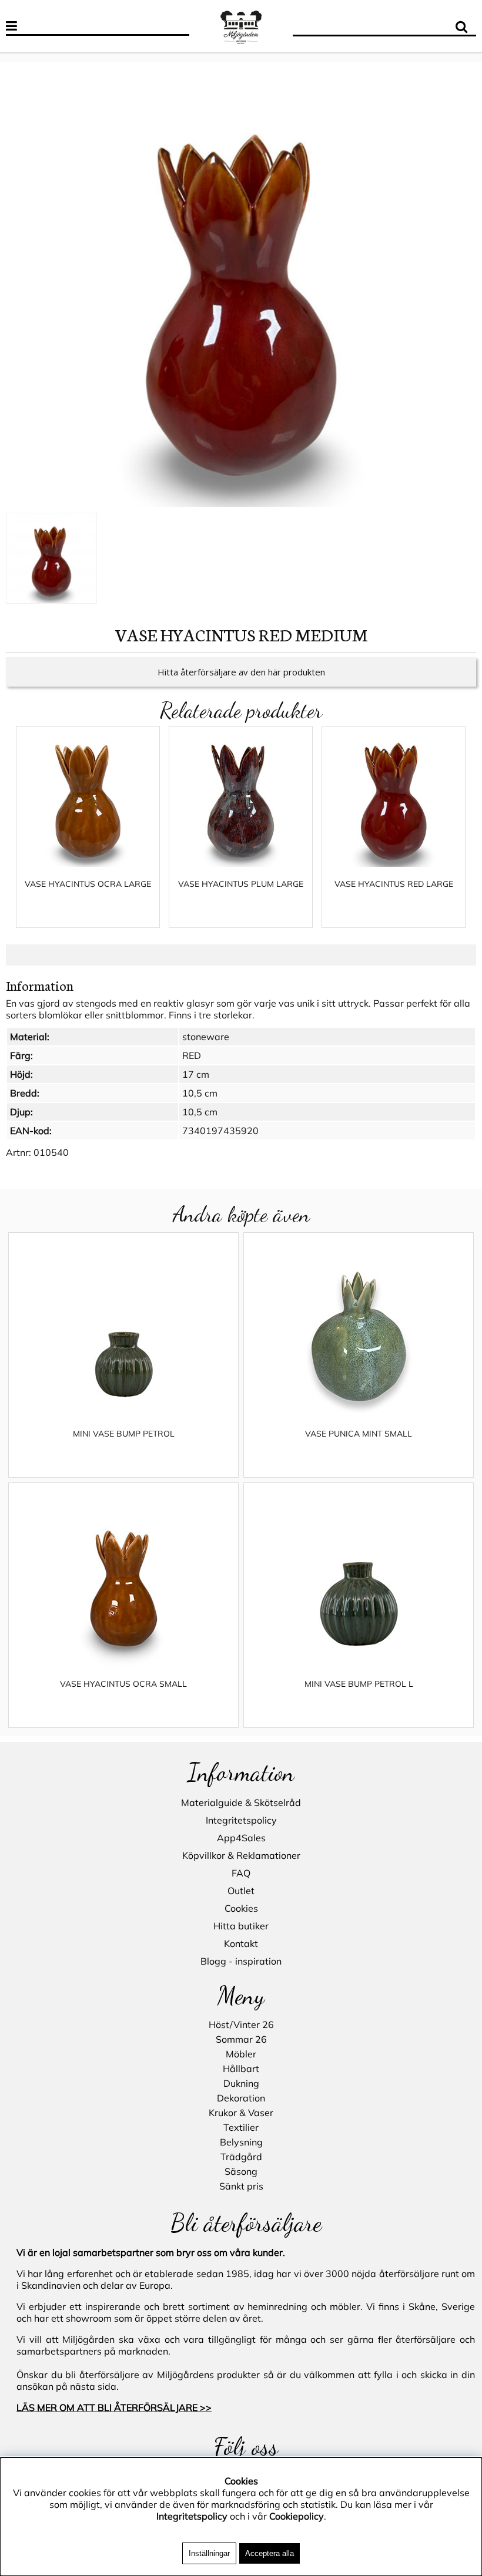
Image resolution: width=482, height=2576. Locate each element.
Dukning (241, 2083)
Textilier (241, 2127)
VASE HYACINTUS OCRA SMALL (123, 1684)
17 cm (196, 1074)
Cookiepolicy (297, 2516)
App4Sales (241, 1838)
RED (192, 1055)
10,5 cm (200, 1093)
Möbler (241, 2054)
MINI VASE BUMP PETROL (124, 1434)
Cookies (241, 1908)
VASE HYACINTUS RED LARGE (394, 884)
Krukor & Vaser (241, 2113)
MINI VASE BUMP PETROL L (359, 1684)
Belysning (241, 2142)
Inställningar (209, 2553)
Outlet (241, 1891)
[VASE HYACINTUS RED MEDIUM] (241, 290)
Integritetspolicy (241, 1820)
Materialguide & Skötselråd (241, 1802)
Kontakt (241, 1943)
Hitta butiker (241, 1926)
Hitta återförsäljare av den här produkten (241, 672)
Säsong (241, 2171)
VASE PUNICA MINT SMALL (359, 1434)
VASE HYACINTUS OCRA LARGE (88, 884)
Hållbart (241, 2069)
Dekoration (241, 2098)
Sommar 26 (241, 2039)
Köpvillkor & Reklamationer (241, 1855)
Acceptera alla (270, 2553)
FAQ (241, 1873)
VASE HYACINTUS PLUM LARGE (241, 884)
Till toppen (23, 56)
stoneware (206, 1037)
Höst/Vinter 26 (241, 2025)
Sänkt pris (241, 2186)
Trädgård (241, 2157)
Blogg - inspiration (241, 1961)
